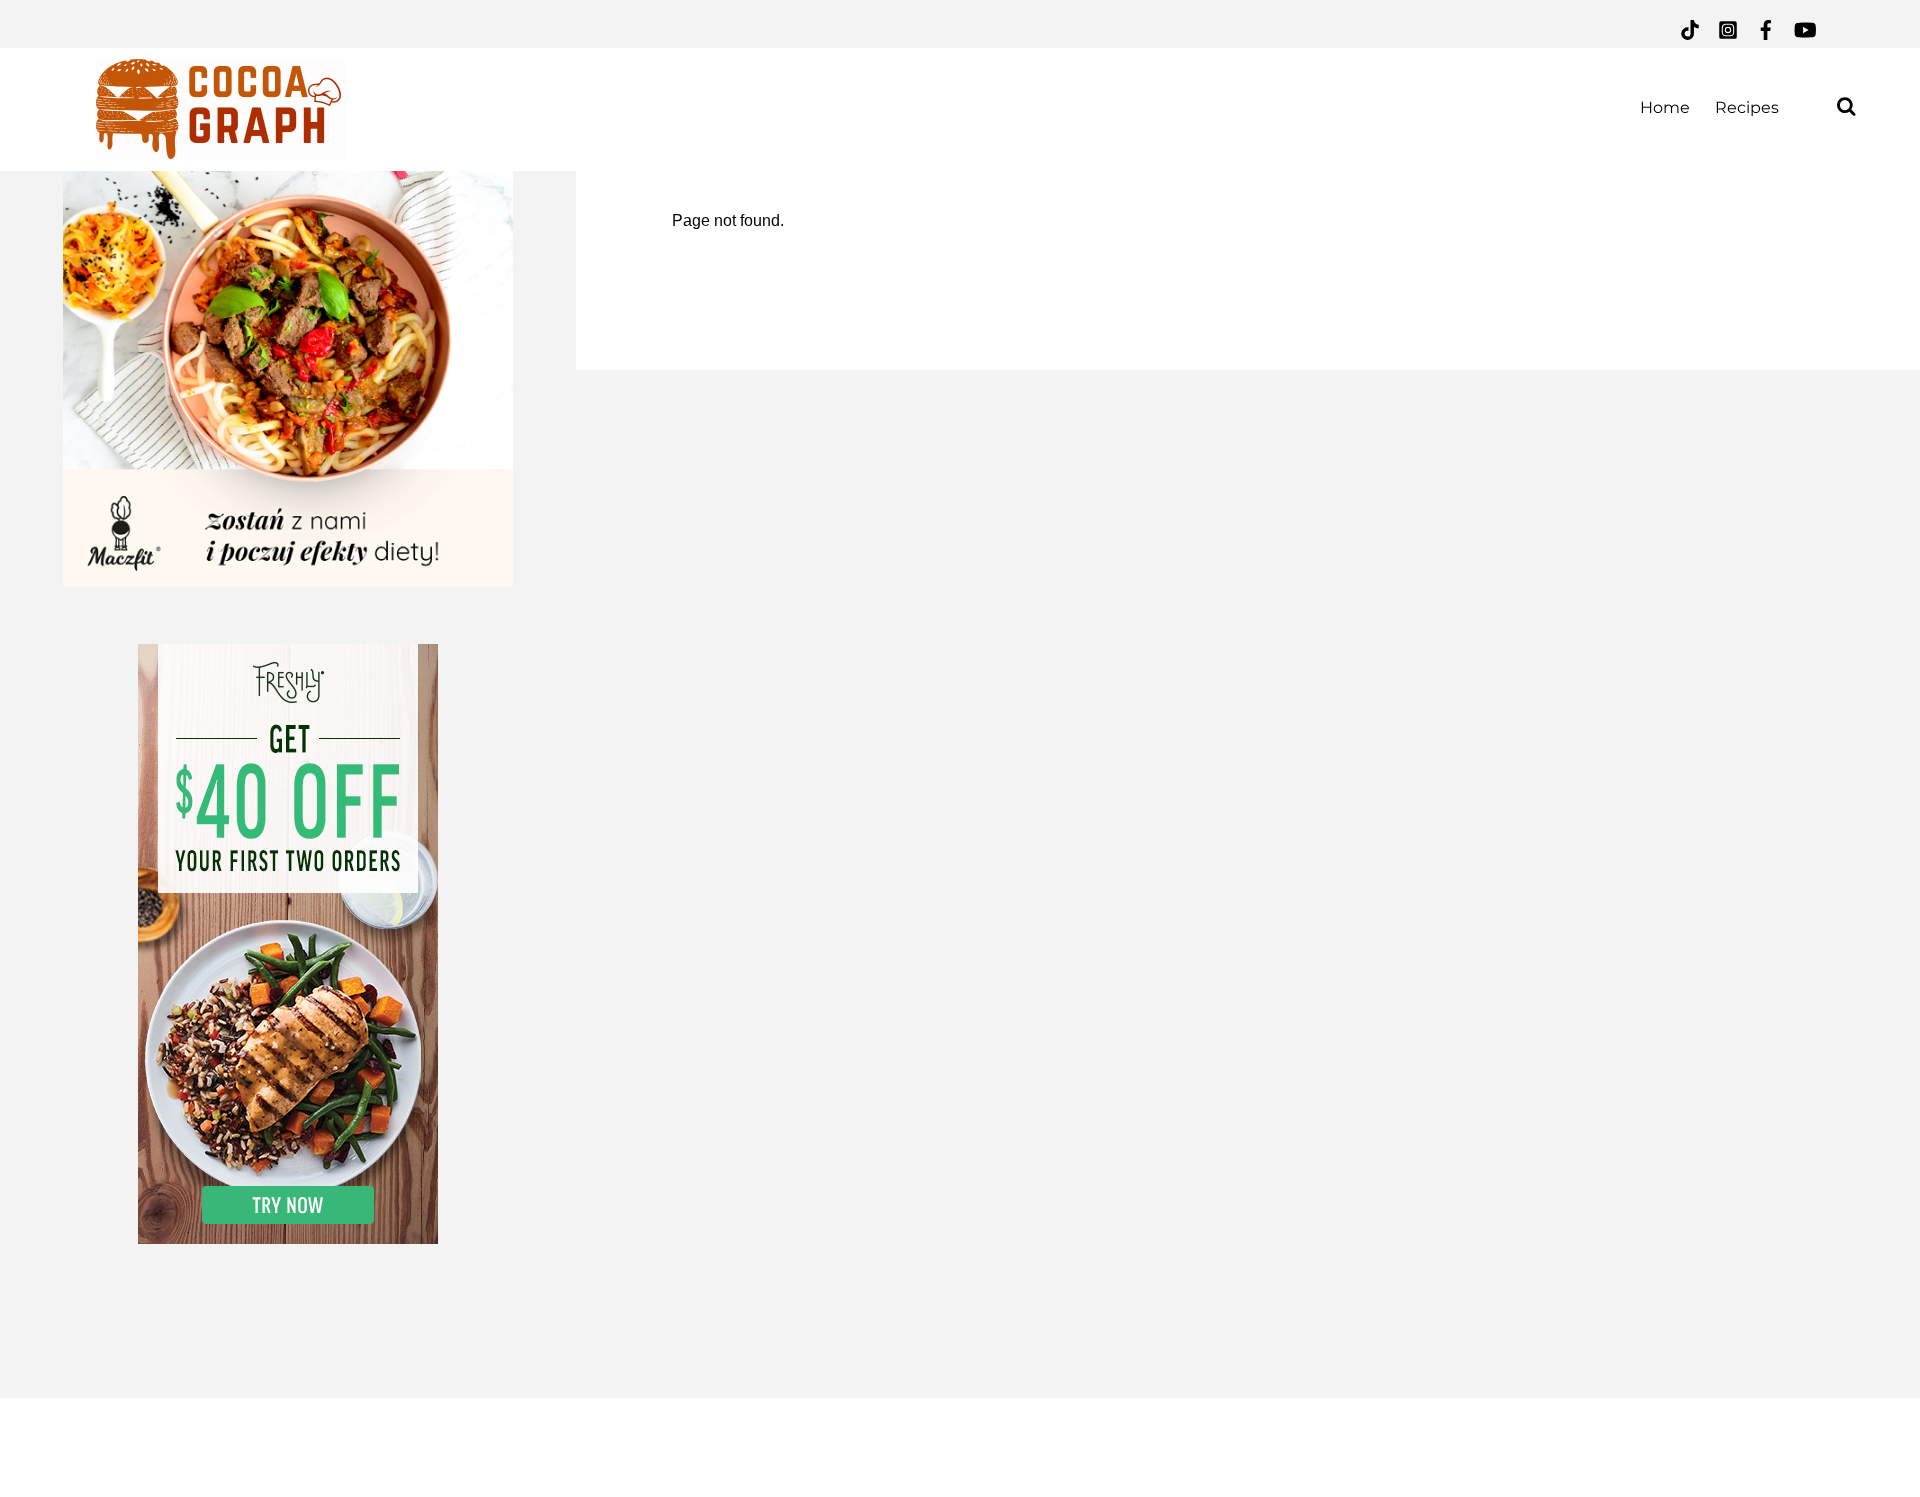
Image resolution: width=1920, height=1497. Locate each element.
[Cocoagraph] (221, 147)
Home (1665, 107)
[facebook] (1766, 27)
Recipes (1747, 107)
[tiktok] (1690, 27)
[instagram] (1728, 27)
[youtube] (1804, 27)
